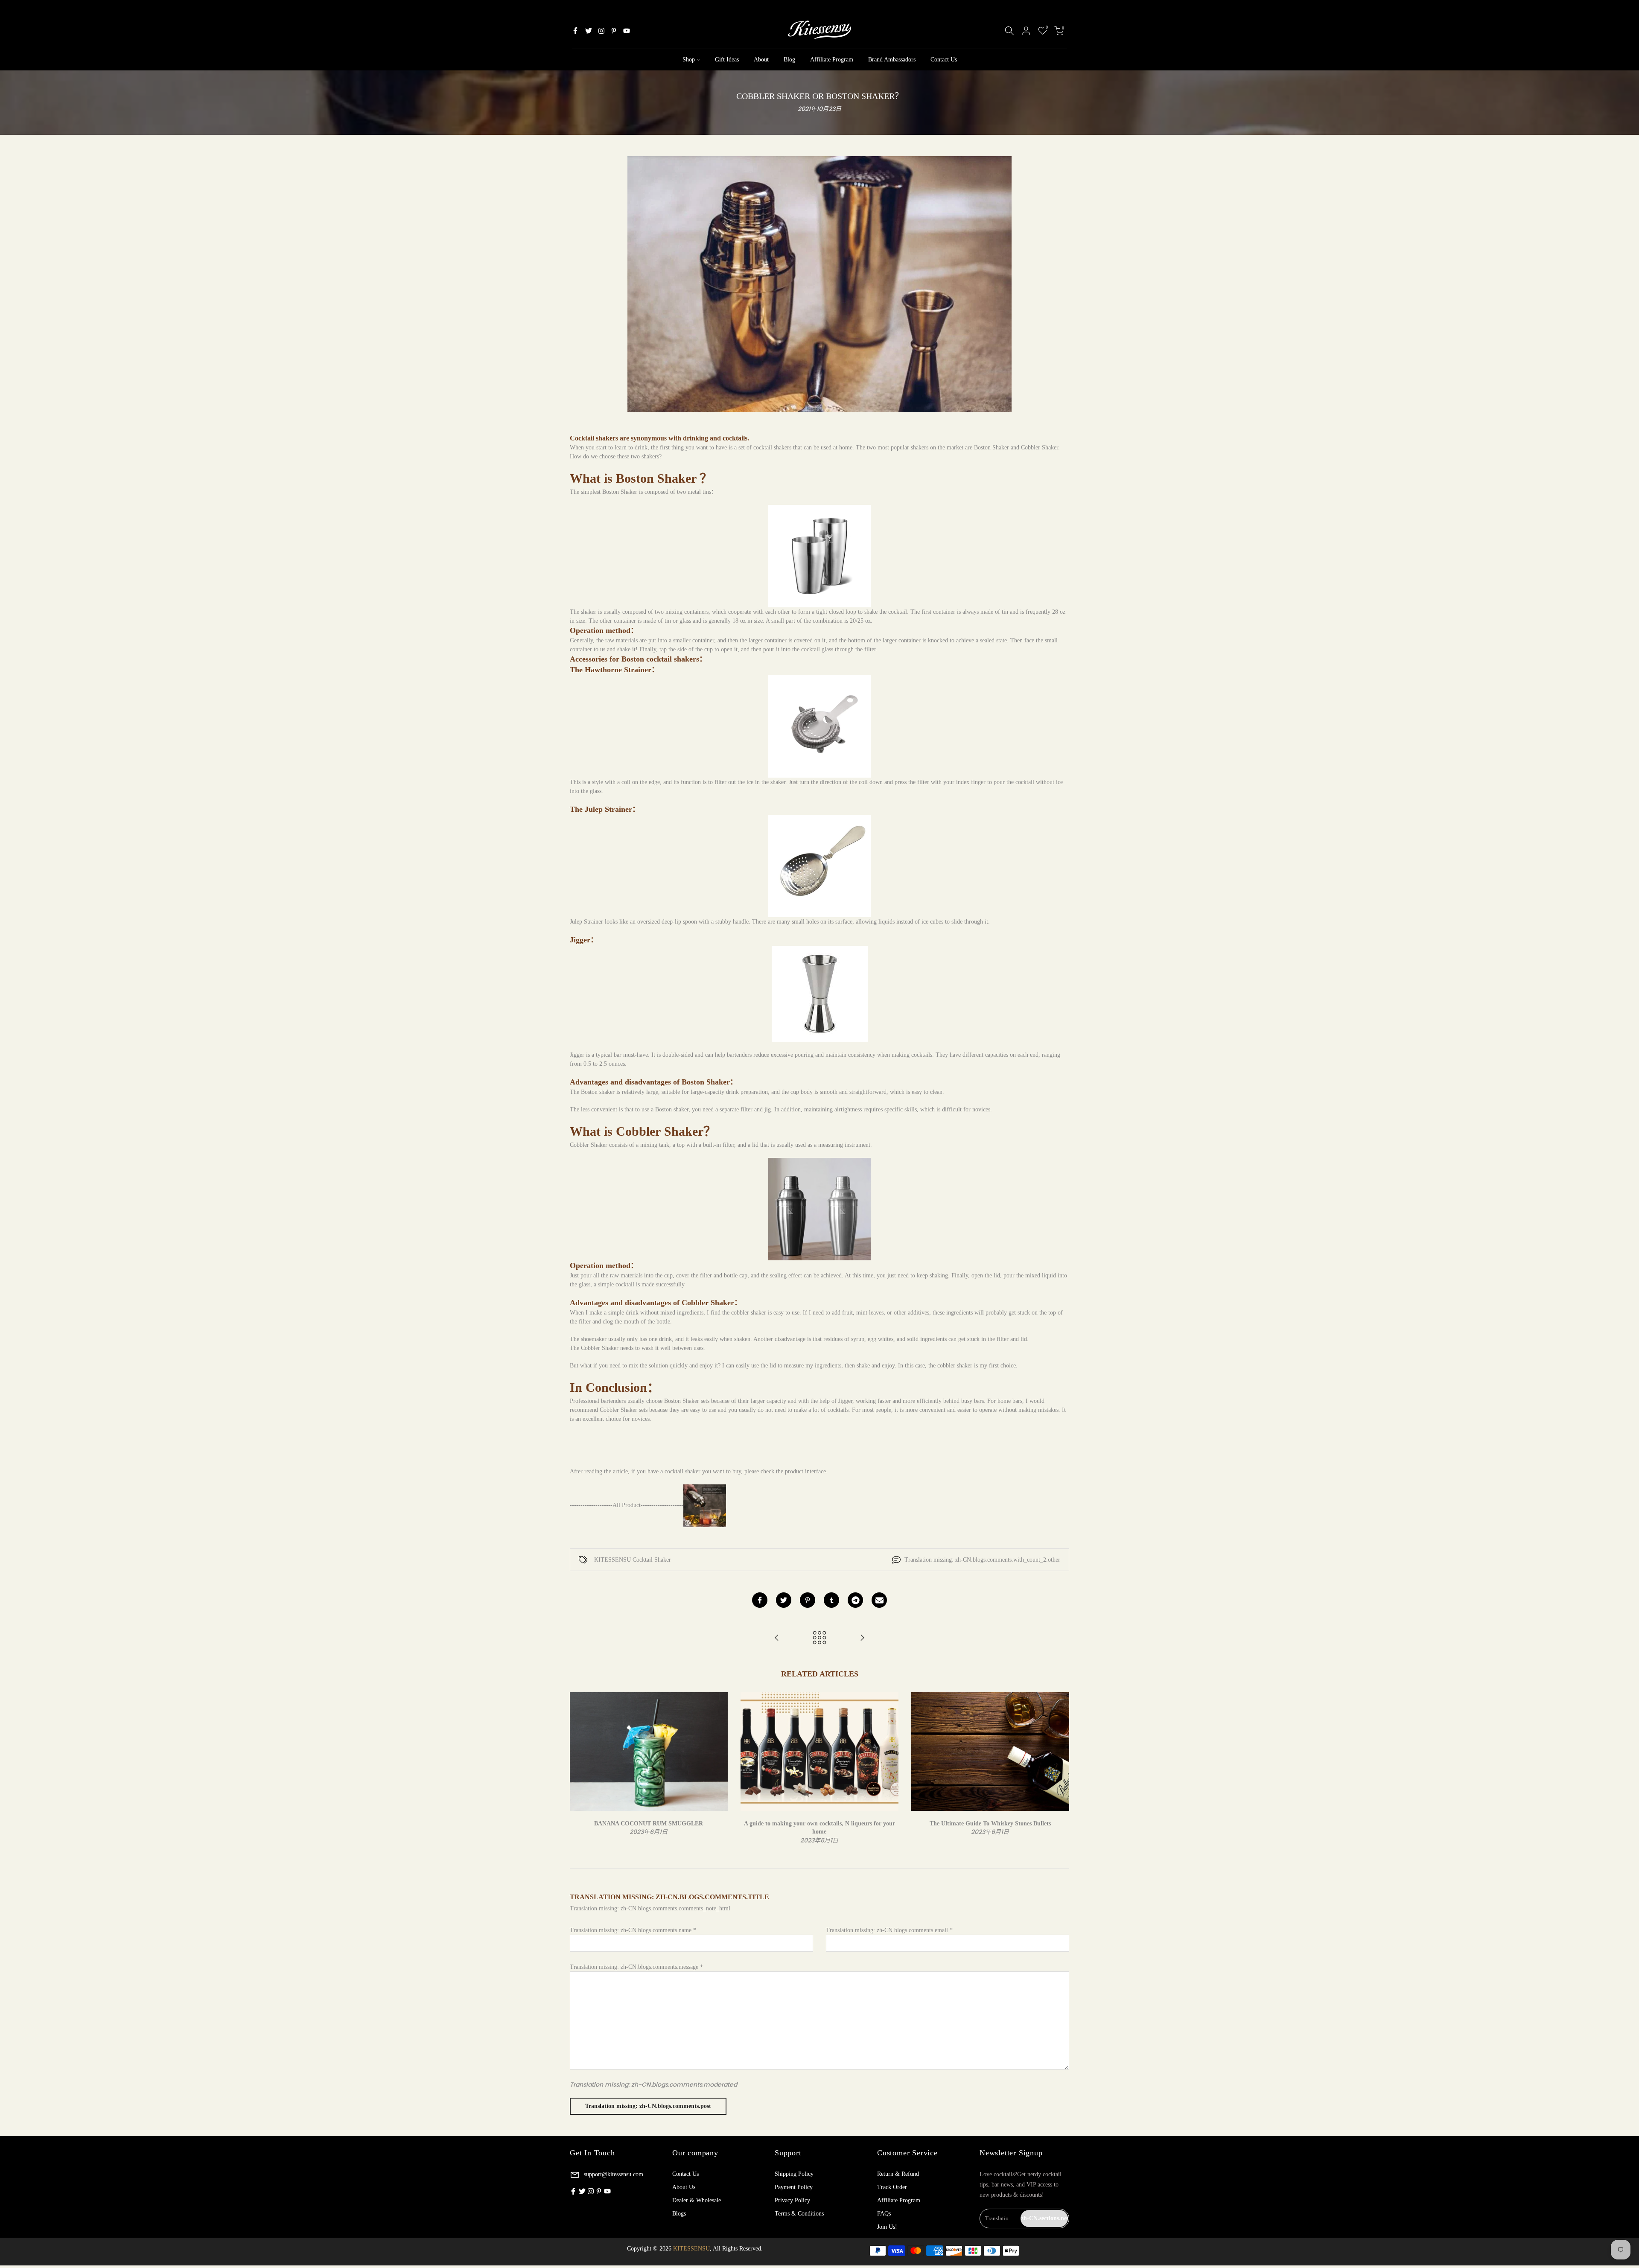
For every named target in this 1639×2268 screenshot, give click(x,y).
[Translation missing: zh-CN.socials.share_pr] (808, 1600)
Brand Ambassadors (892, 60)
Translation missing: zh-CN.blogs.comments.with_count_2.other (982, 1560)
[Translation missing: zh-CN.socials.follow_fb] (575, 31)
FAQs (884, 2214)
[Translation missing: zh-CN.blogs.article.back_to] (819, 1638)
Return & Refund (898, 2174)
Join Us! (887, 2227)
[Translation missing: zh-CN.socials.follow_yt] (627, 31)
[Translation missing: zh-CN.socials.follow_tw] (589, 31)
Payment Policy (794, 2187)
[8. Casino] (862, 1638)
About (761, 60)
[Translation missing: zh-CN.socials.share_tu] (831, 1600)
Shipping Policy (794, 2174)
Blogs (679, 2214)
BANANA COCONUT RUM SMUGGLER (649, 1823)
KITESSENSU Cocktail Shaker (633, 1560)
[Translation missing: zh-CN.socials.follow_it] (601, 31)
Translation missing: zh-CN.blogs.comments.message (636, 1967)
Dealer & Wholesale (697, 2200)
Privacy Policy (792, 2200)
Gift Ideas (727, 60)
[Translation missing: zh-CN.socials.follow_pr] (614, 31)
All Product (627, 1505)
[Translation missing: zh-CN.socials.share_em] (879, 1600)
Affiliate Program (832, 60)
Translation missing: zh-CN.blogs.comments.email (889, 1930)
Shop (689, 60)
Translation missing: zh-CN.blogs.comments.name (633, 1930)
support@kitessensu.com (613, 2174)
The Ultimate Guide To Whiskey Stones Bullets (990, 1823)
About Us (684, 2187)
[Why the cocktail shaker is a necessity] (777, 1638)
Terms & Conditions (799, 2214)
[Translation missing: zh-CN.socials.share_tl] (855, 1600)
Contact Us (944, 60)
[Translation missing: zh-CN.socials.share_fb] (760, 1600)
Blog (789, 60)
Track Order (892, 2187)
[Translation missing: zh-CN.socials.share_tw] (784, 1600)
